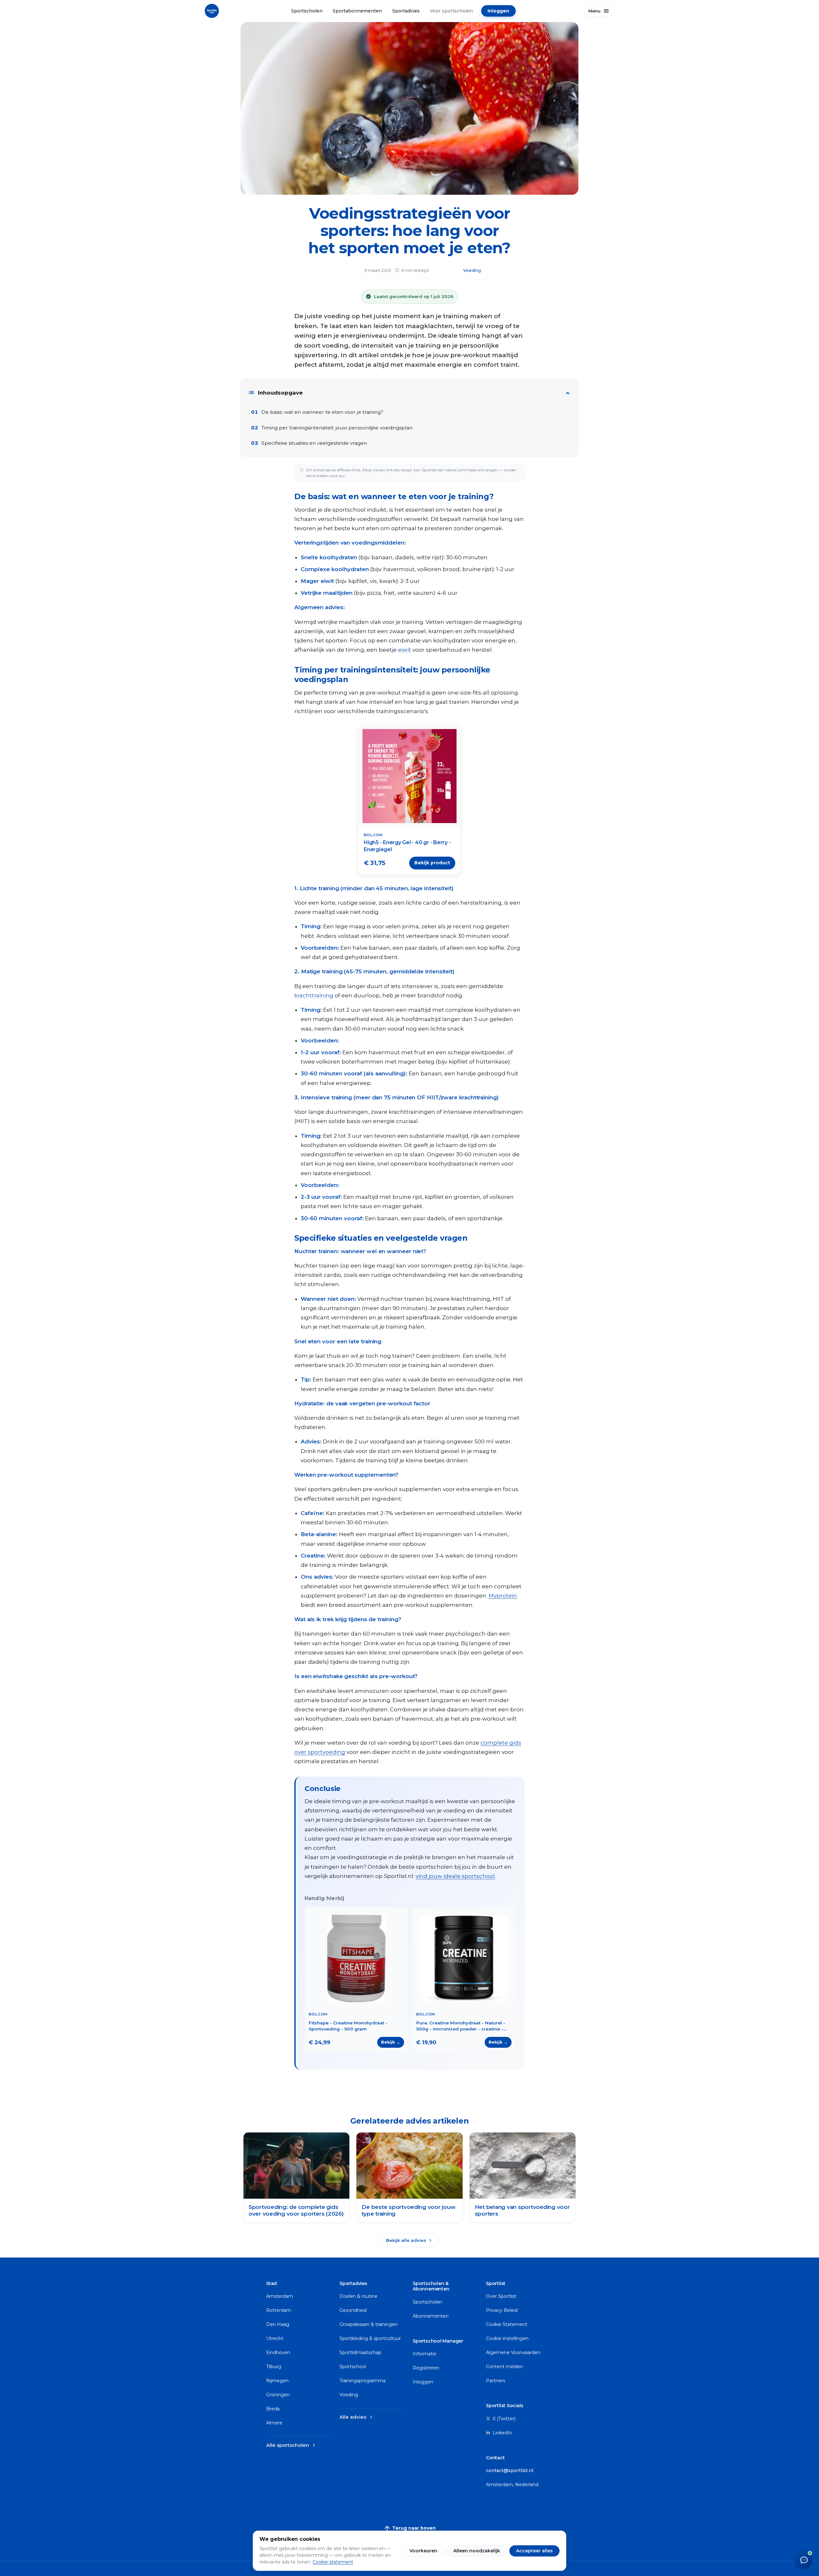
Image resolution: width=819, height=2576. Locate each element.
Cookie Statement (507, 2324)
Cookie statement (333, 2562)
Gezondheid (353, 2310)
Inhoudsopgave (275, 393)
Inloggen (498, 11)
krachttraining (314, 995)
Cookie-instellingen (507, 2338)
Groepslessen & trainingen (369, 2324)
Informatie (425, 2354)
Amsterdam (280, 2296)
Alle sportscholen (291, 2445)
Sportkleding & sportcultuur (370, 2338)
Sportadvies (406, 11)
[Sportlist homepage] (212, 11)
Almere (274, 2423)
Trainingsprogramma (362, 2381)
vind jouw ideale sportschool (455, 1876)
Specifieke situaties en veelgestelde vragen (314, 443)
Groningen (278, 2395)
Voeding (472, 270)
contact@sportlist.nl (510, 2470)
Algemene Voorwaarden (513, 2352)
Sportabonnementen (357, 11)
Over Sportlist (501, 2296)
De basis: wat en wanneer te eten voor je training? (322, 412)
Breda (273, 2409)
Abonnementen (431, 2316)
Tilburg (274, 2367)
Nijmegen (277, 2381)
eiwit (405, 650)
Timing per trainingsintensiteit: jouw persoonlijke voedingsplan (337, 428)
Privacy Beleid (502, 2310)
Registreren (426, 2368)
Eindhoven (278, 2352)
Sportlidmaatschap (360, 2352)
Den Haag (278, 2324)
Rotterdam (279, 2310)
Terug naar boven (409, 2528)
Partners (496, 2381)
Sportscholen (307, 11)
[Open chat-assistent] (803, 2560)
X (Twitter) (503, 2419)
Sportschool (353, 2367)
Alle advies (357, 2417)
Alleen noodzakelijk (477, 2551)
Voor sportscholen (451, 11)
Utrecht (275, 2338)
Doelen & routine (358, 2296)
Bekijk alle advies (410, 2240)
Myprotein (503, 1596)
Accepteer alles (534, 2551)
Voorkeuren (423, 2551)
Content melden (505, 2367)
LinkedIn (502, 2433)
